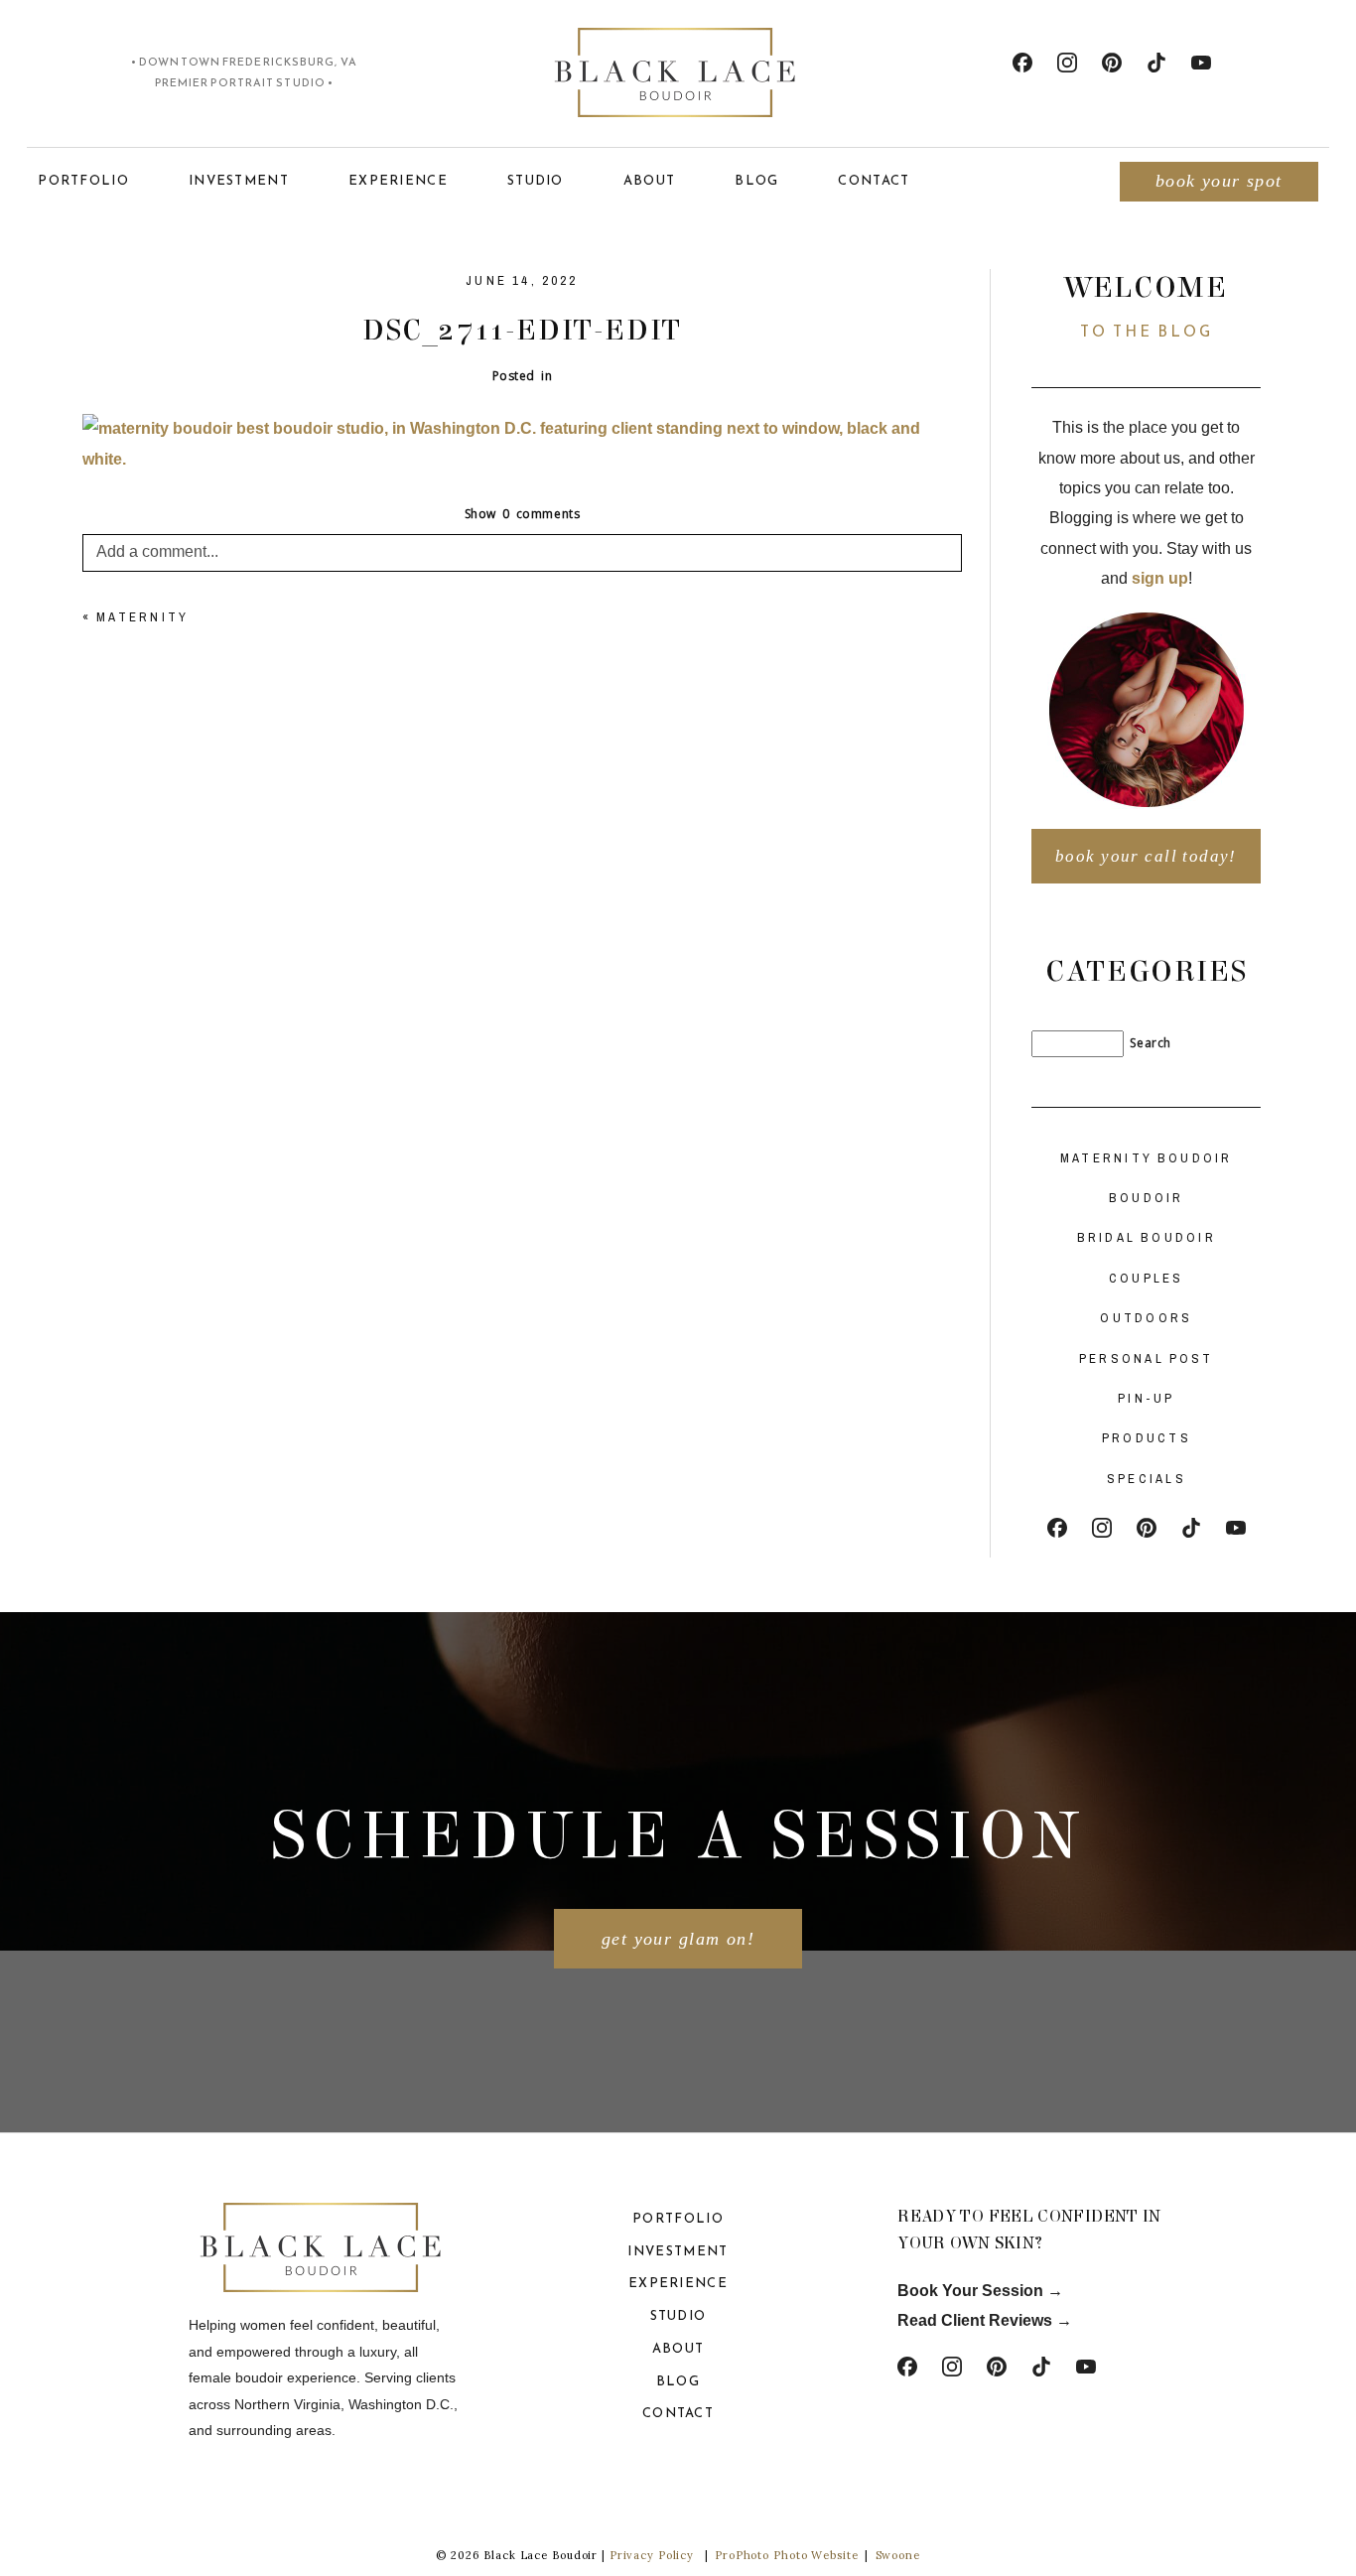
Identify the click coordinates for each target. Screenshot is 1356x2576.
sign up (1160, 578)
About (650, 180)
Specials (1147, 1479)
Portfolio (83, 180)
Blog (756, 180)
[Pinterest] (1112, 63)
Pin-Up (1147, 1398)
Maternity (142, 617)
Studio (536, 180)
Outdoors (1146, 1318)
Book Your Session (972, 2291)
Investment (239, 180)
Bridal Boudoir (1147, 1237)
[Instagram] (1067, 63)
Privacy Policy (652, 2555)
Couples (1147, 1278)
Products (1147, 1438)
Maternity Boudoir (1147, 1158)
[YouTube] (1201, 63)
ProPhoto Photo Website (786, 2555)
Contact (874, 180)
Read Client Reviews (975, 2320)
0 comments (523, 514)
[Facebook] (1022, 63)
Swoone (898, 2555)
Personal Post (1147, 1358)
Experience (398, 180)
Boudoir (1147, 1198)
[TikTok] (1156, 63)
